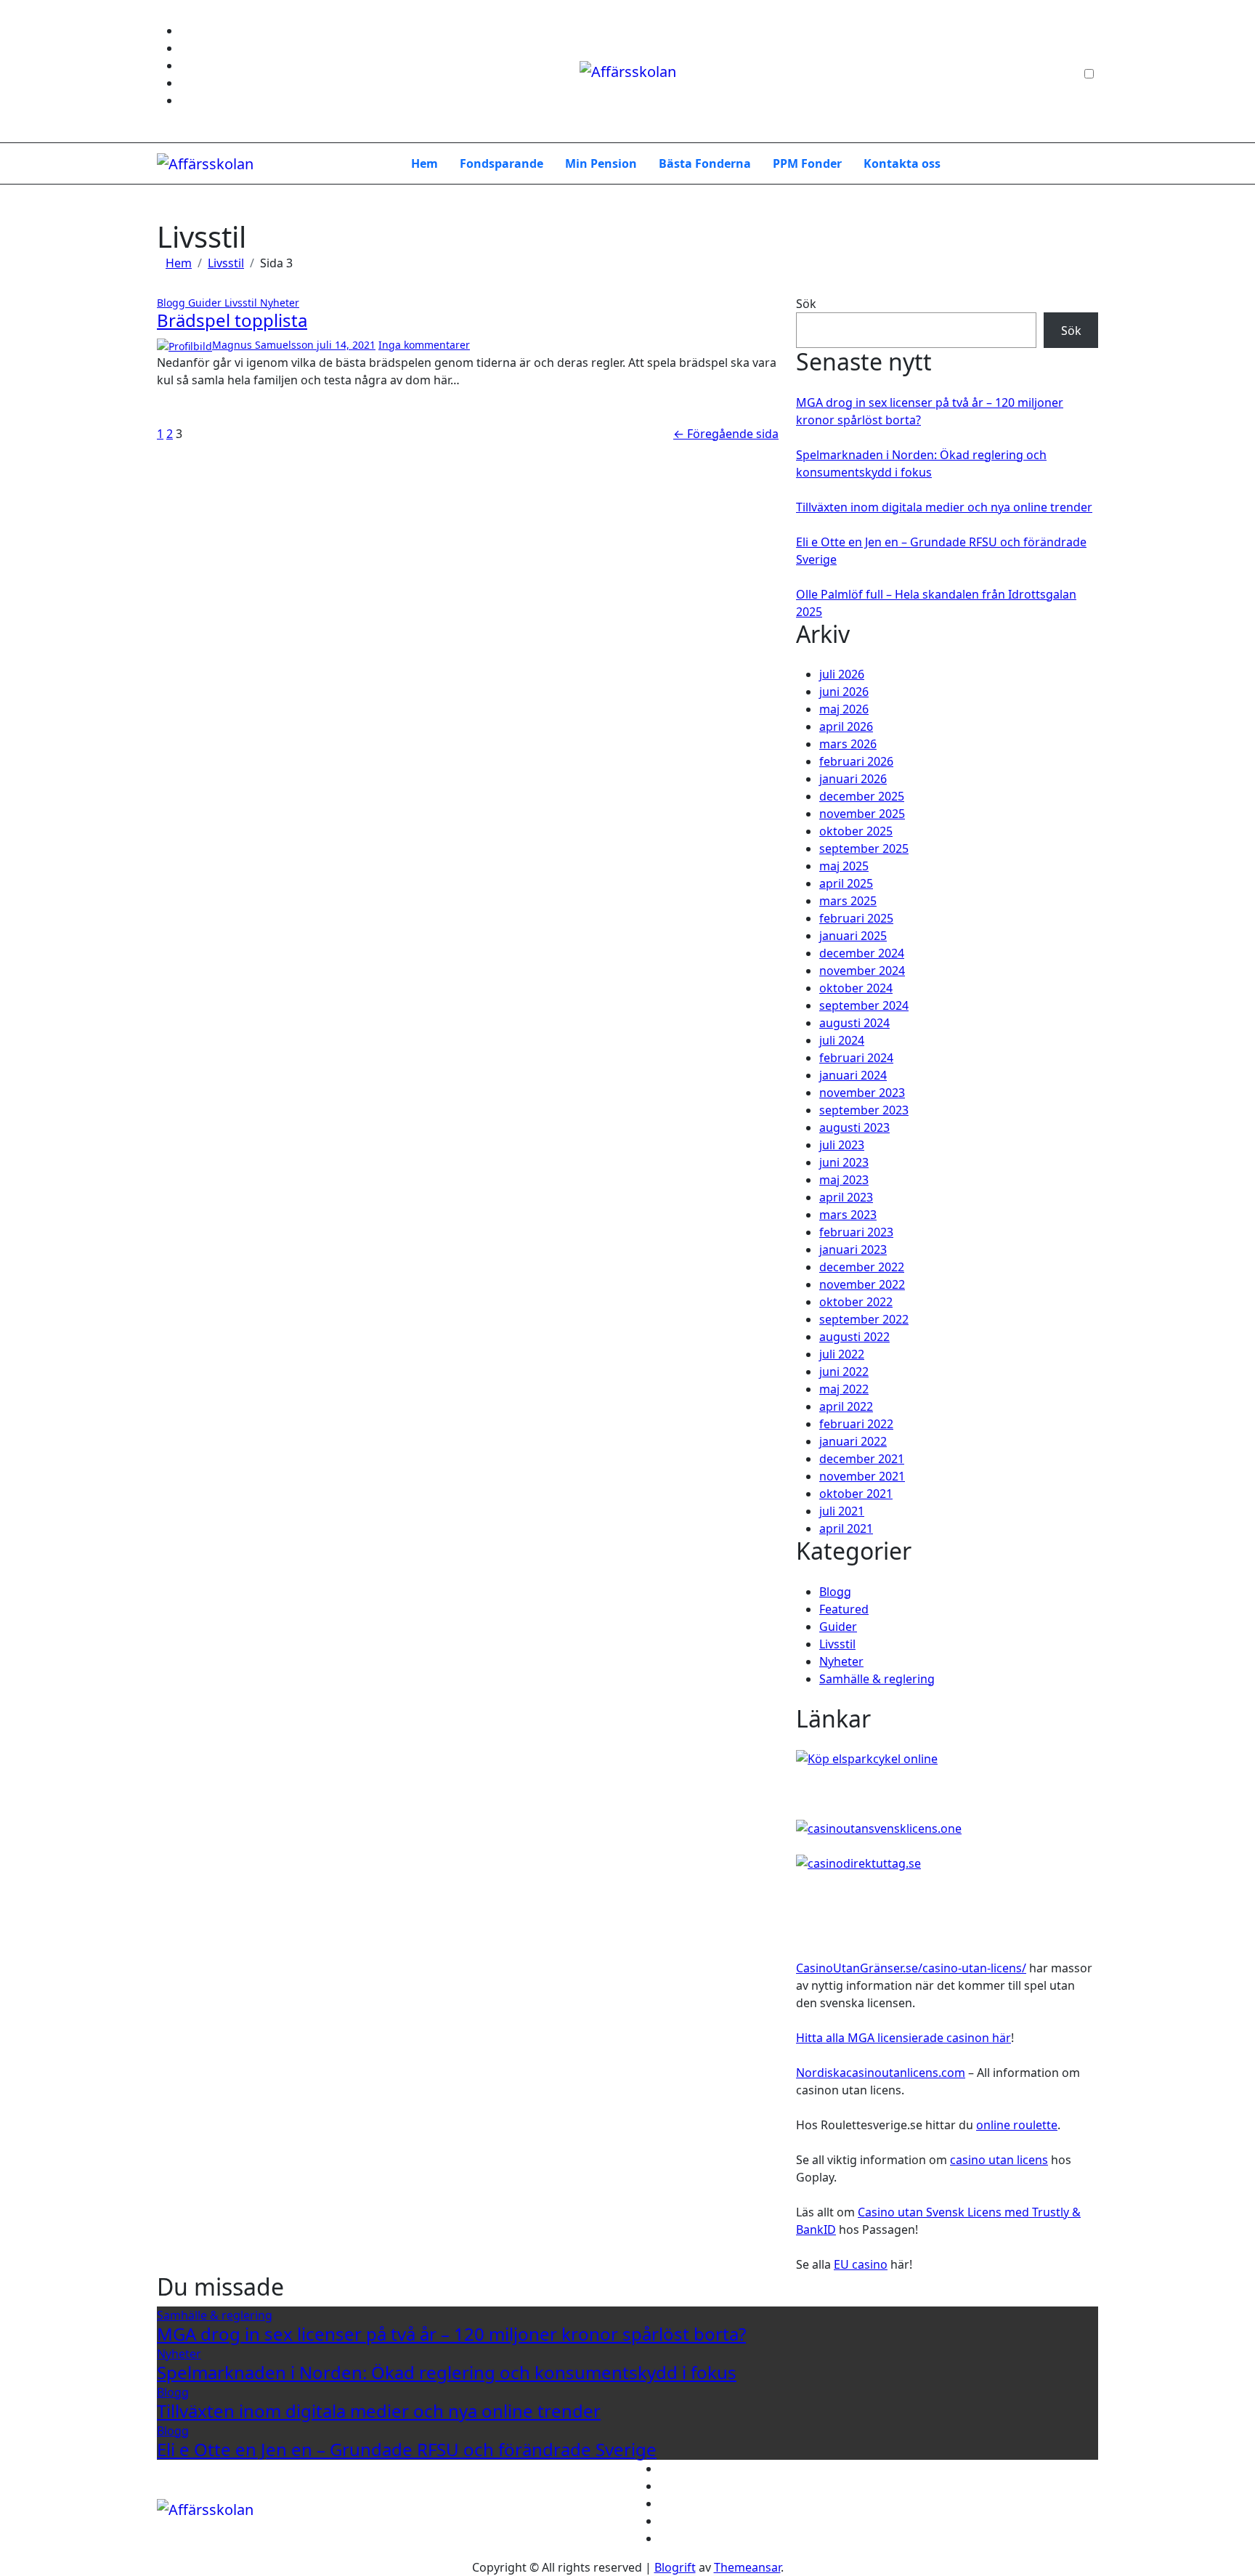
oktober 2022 (856, 1302)
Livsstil (242, 303)
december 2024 (862, 953)
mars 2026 (848, 744)
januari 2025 (853, 936)
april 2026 (846, 726)
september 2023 (864, 1110)
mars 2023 (848, 1215)
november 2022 (862, 1284)
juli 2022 (842, 1354)
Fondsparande (501, 163)
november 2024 (862, 971)
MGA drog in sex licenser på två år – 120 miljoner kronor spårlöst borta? (451, 2334)
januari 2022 (853, 1441)
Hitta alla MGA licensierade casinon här (903, 2038)
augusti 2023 (854, 1127)
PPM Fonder (807, 163)
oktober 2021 (856, 1494)
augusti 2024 (854, 1023)
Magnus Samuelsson (264, 345)
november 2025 (862, 814)
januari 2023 (853, 1249)
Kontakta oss (902, 163)
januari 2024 (853, 1075)
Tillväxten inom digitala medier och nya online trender (944, 507)
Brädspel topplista (232, 320)
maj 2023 (844, 1180)
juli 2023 (842, 1145)
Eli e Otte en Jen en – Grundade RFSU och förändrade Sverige (407, 2449)
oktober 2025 (856, 831)
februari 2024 (856, 1058)
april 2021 (846, 1528)
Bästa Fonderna (705, 163)
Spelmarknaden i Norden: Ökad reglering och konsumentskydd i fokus (447, 2372)
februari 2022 (856, 1424)
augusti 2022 (854, 1337)
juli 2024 (842, 1040)
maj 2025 (844, 866)
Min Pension (601, 163)
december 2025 (862, 796)
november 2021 (862, 1476)
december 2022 (862, 1267)
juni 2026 (844, 692)
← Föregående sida (726, 434)
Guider (206, 303)
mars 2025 (848, 901)
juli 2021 (842, 1511)
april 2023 (846, 1197)
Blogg (172, 303)
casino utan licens (999, 2160)
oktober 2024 (856, 988)
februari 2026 (856, 761)
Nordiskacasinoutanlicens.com (881, 2073)
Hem (425, 163)
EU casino (861, 2264)
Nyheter (280, 303)
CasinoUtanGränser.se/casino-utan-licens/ (911, 1968)
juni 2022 (844, 1372)
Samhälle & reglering (877, 1679)
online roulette (1017, 2125)
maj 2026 (844, 709)
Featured (844, 1609)
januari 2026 (853, 779)
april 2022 (846, 1406)
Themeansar (747, 2567)
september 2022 (864, 1319)
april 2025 (846, 883)
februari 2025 (856, 918)
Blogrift (675, 2567)
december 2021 (862, 1459)
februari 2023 (856, 1232)
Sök (806, 304)
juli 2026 (842, 674)
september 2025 (864, 848)
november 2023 (862, 1093)
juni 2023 (844, 1162)
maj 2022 (844, 1389)
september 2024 (864, 1005)
